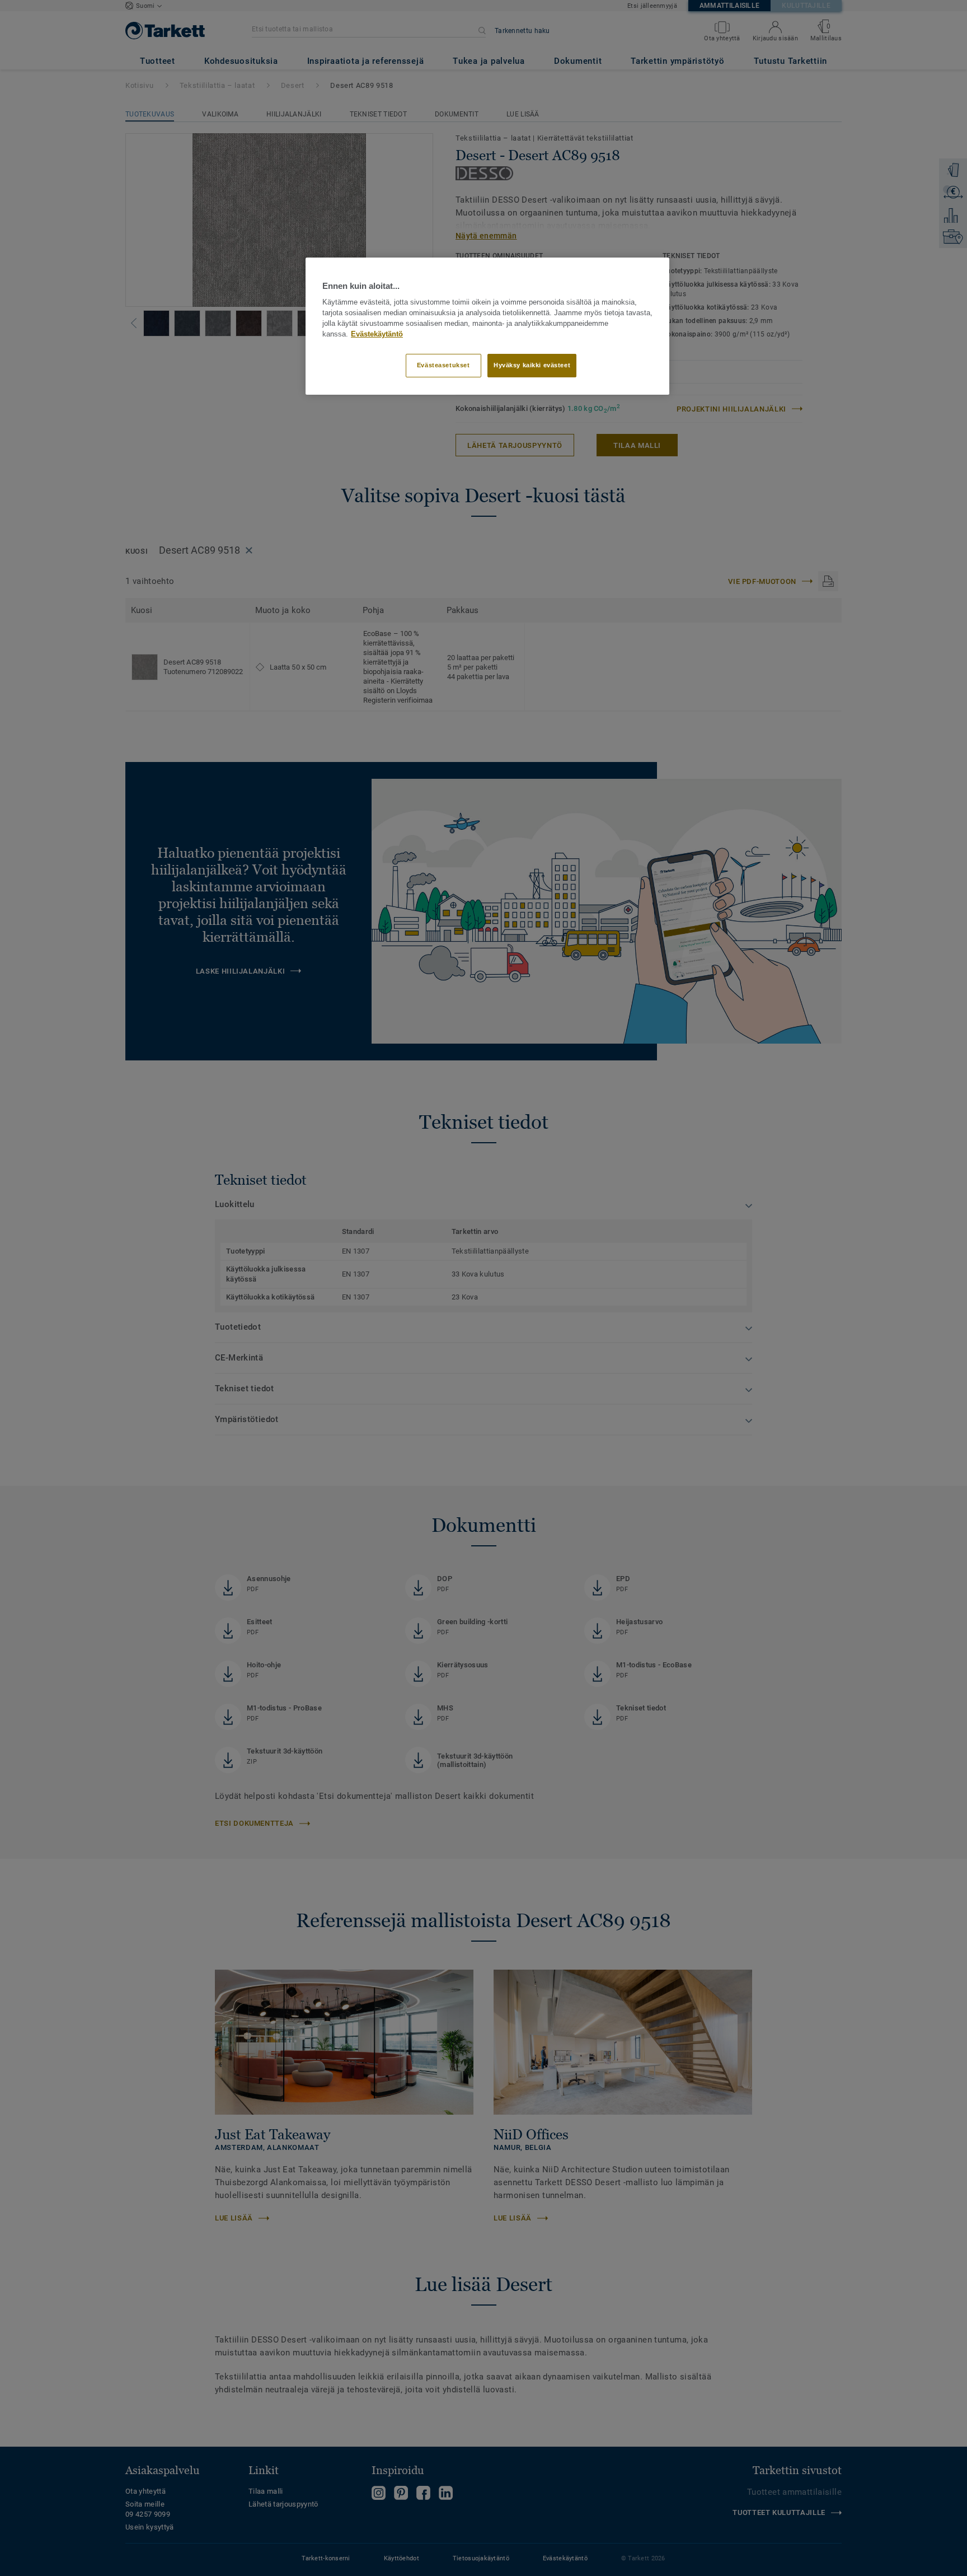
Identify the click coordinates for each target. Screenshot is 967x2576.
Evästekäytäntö (377, 334)
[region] (487, 326)
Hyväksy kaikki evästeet (532, 365)
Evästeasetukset (443, 365)
